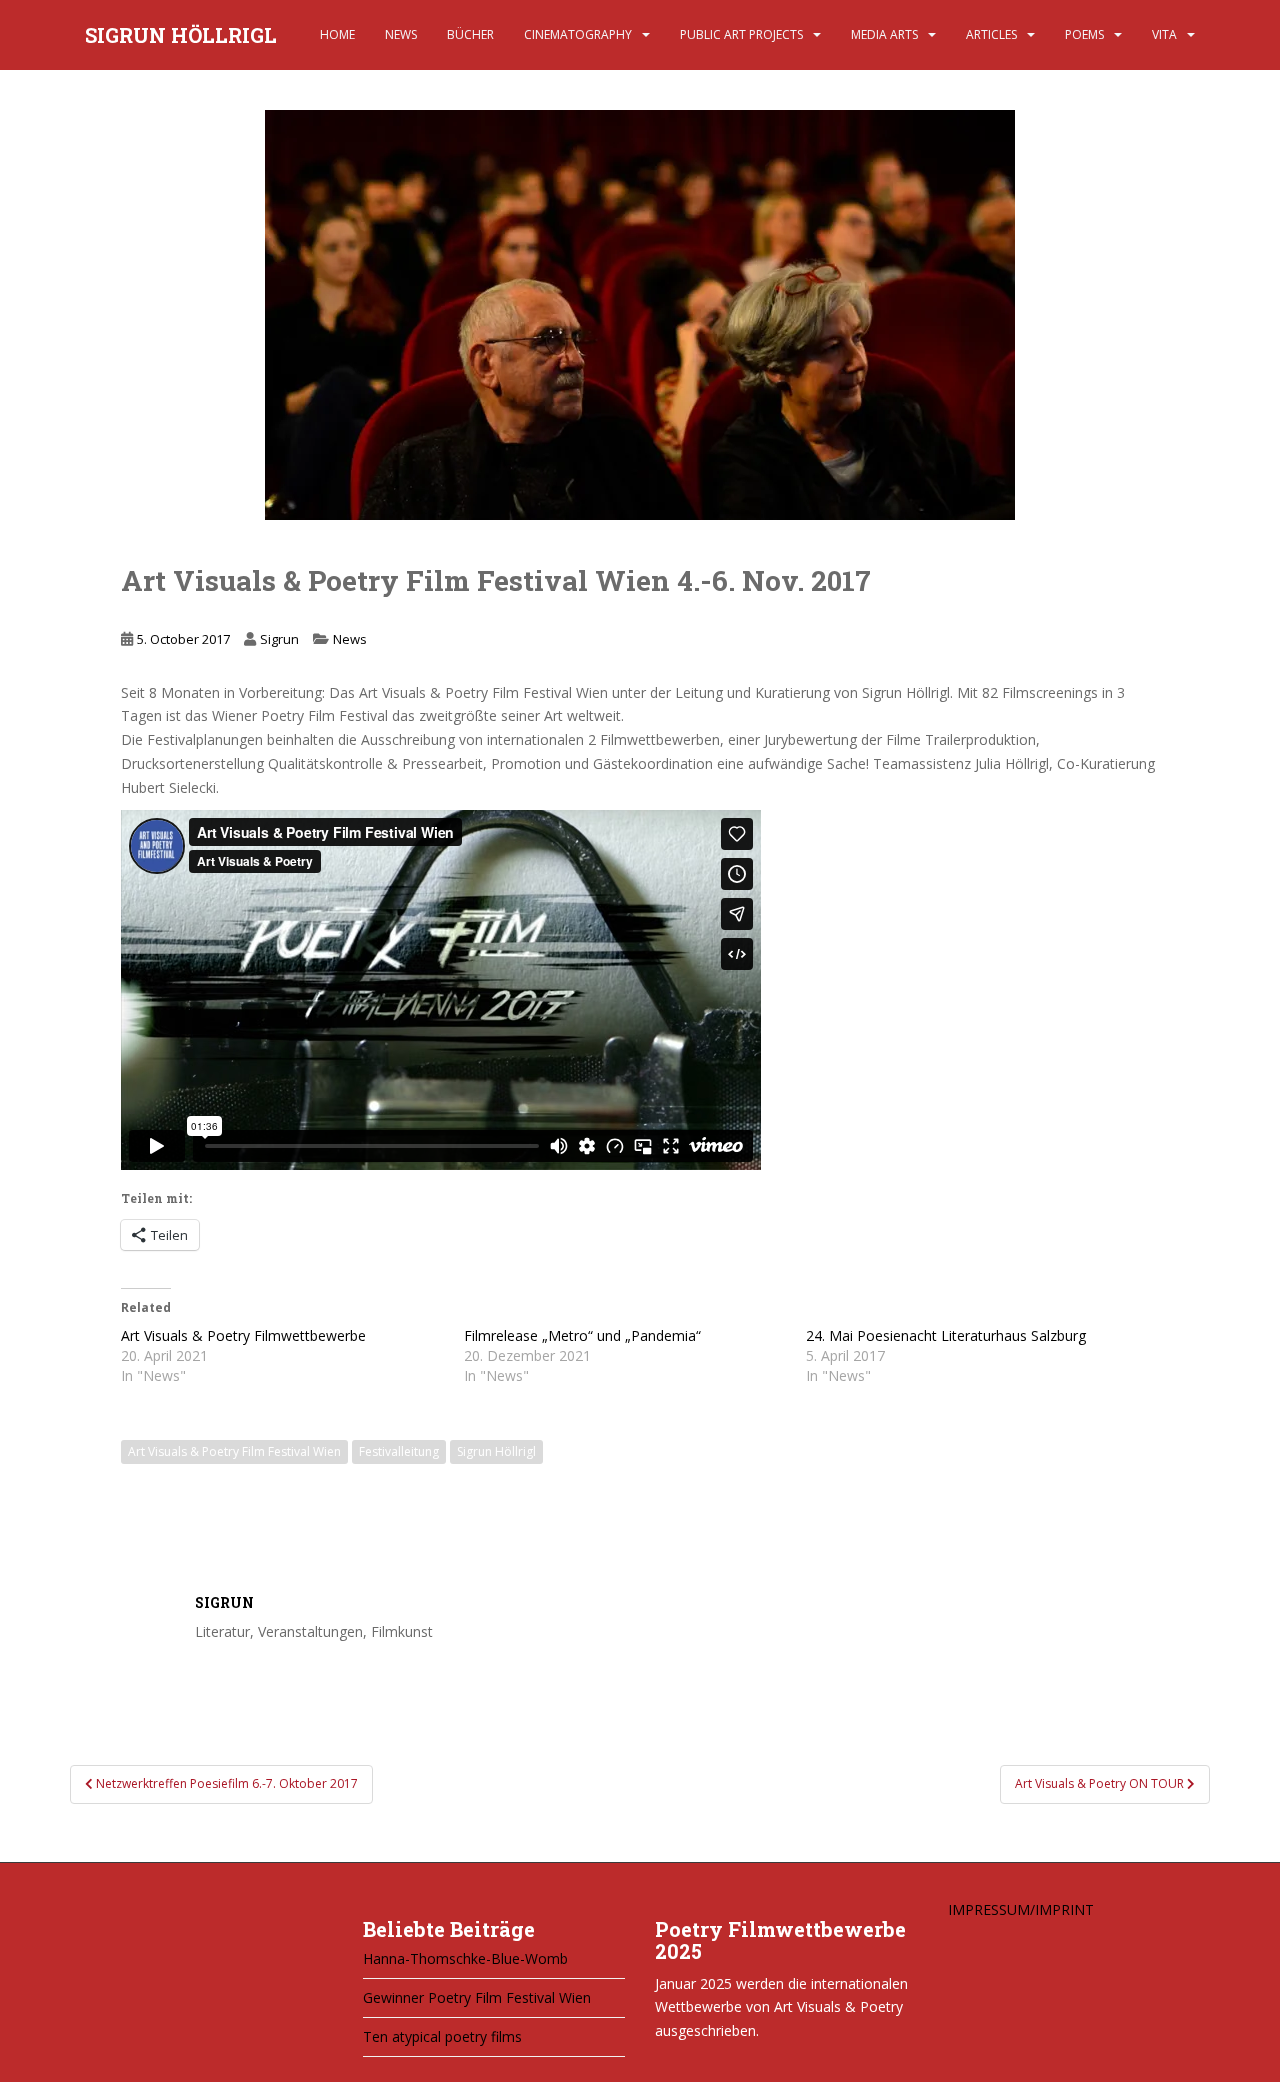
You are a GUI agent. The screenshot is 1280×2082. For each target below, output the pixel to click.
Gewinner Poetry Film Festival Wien (477, 1997)
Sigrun (279, 639)
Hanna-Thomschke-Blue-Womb (465, 1958)
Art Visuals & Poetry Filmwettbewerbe (243, 1335)
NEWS (401, 34)
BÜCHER (470, 34)
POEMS (1084, 34)
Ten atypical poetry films (442, 2036)
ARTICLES (991, 34)
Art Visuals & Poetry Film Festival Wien (234, 1451)
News (350, 639)
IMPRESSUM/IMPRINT (1021, 1909)
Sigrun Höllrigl (496, 1451)
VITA (1164, 34)
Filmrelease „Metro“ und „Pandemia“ (582, 1335)
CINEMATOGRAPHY (578, 34)
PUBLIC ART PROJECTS (741, 34)
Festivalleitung (399, 1451)
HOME (337, 34)
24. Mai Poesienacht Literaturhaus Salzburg (946, 1335)
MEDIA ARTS (884, 34)
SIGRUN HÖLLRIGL (181, 35)
